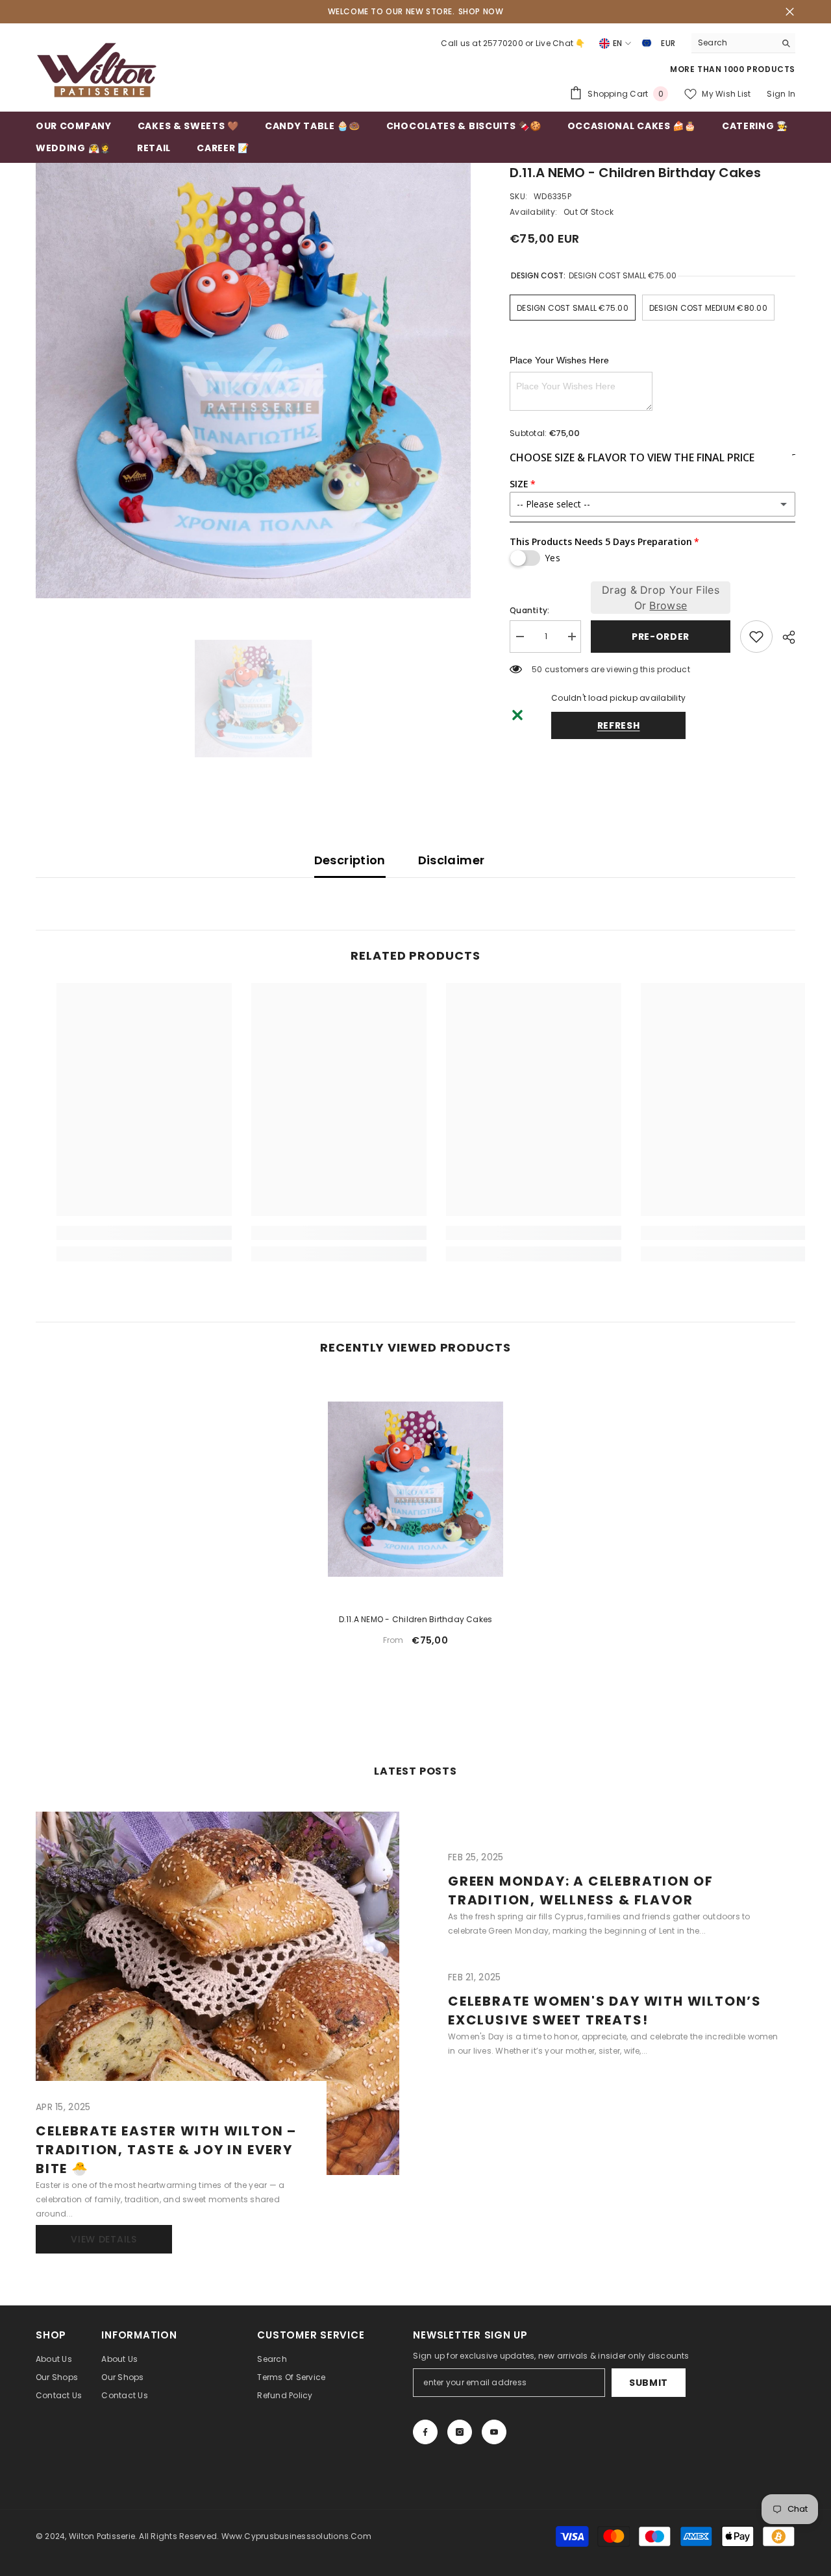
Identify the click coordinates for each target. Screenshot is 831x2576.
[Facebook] (425, 2432)
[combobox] (733, 43)
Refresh (619, 725)
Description (350, 860)
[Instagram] (460, 2432)
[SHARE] (784, 637)
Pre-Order (658, 637)
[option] (254, 381)
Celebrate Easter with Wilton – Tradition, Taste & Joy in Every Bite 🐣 (166, 2150)
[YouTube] (494, 2432)
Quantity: (529, 610)
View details (104, 2239)
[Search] (743, 43)
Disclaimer (452, 860)
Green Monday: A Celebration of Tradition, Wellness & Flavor (581, 1890)
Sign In (781, 94)
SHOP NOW (481, 11)
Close (790, 12)
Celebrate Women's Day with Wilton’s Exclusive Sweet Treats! (605, 2011)
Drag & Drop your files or (661, 598)
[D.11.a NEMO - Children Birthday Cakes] (415, 1489)
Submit (649, 2383)
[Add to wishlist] (756, 637)
